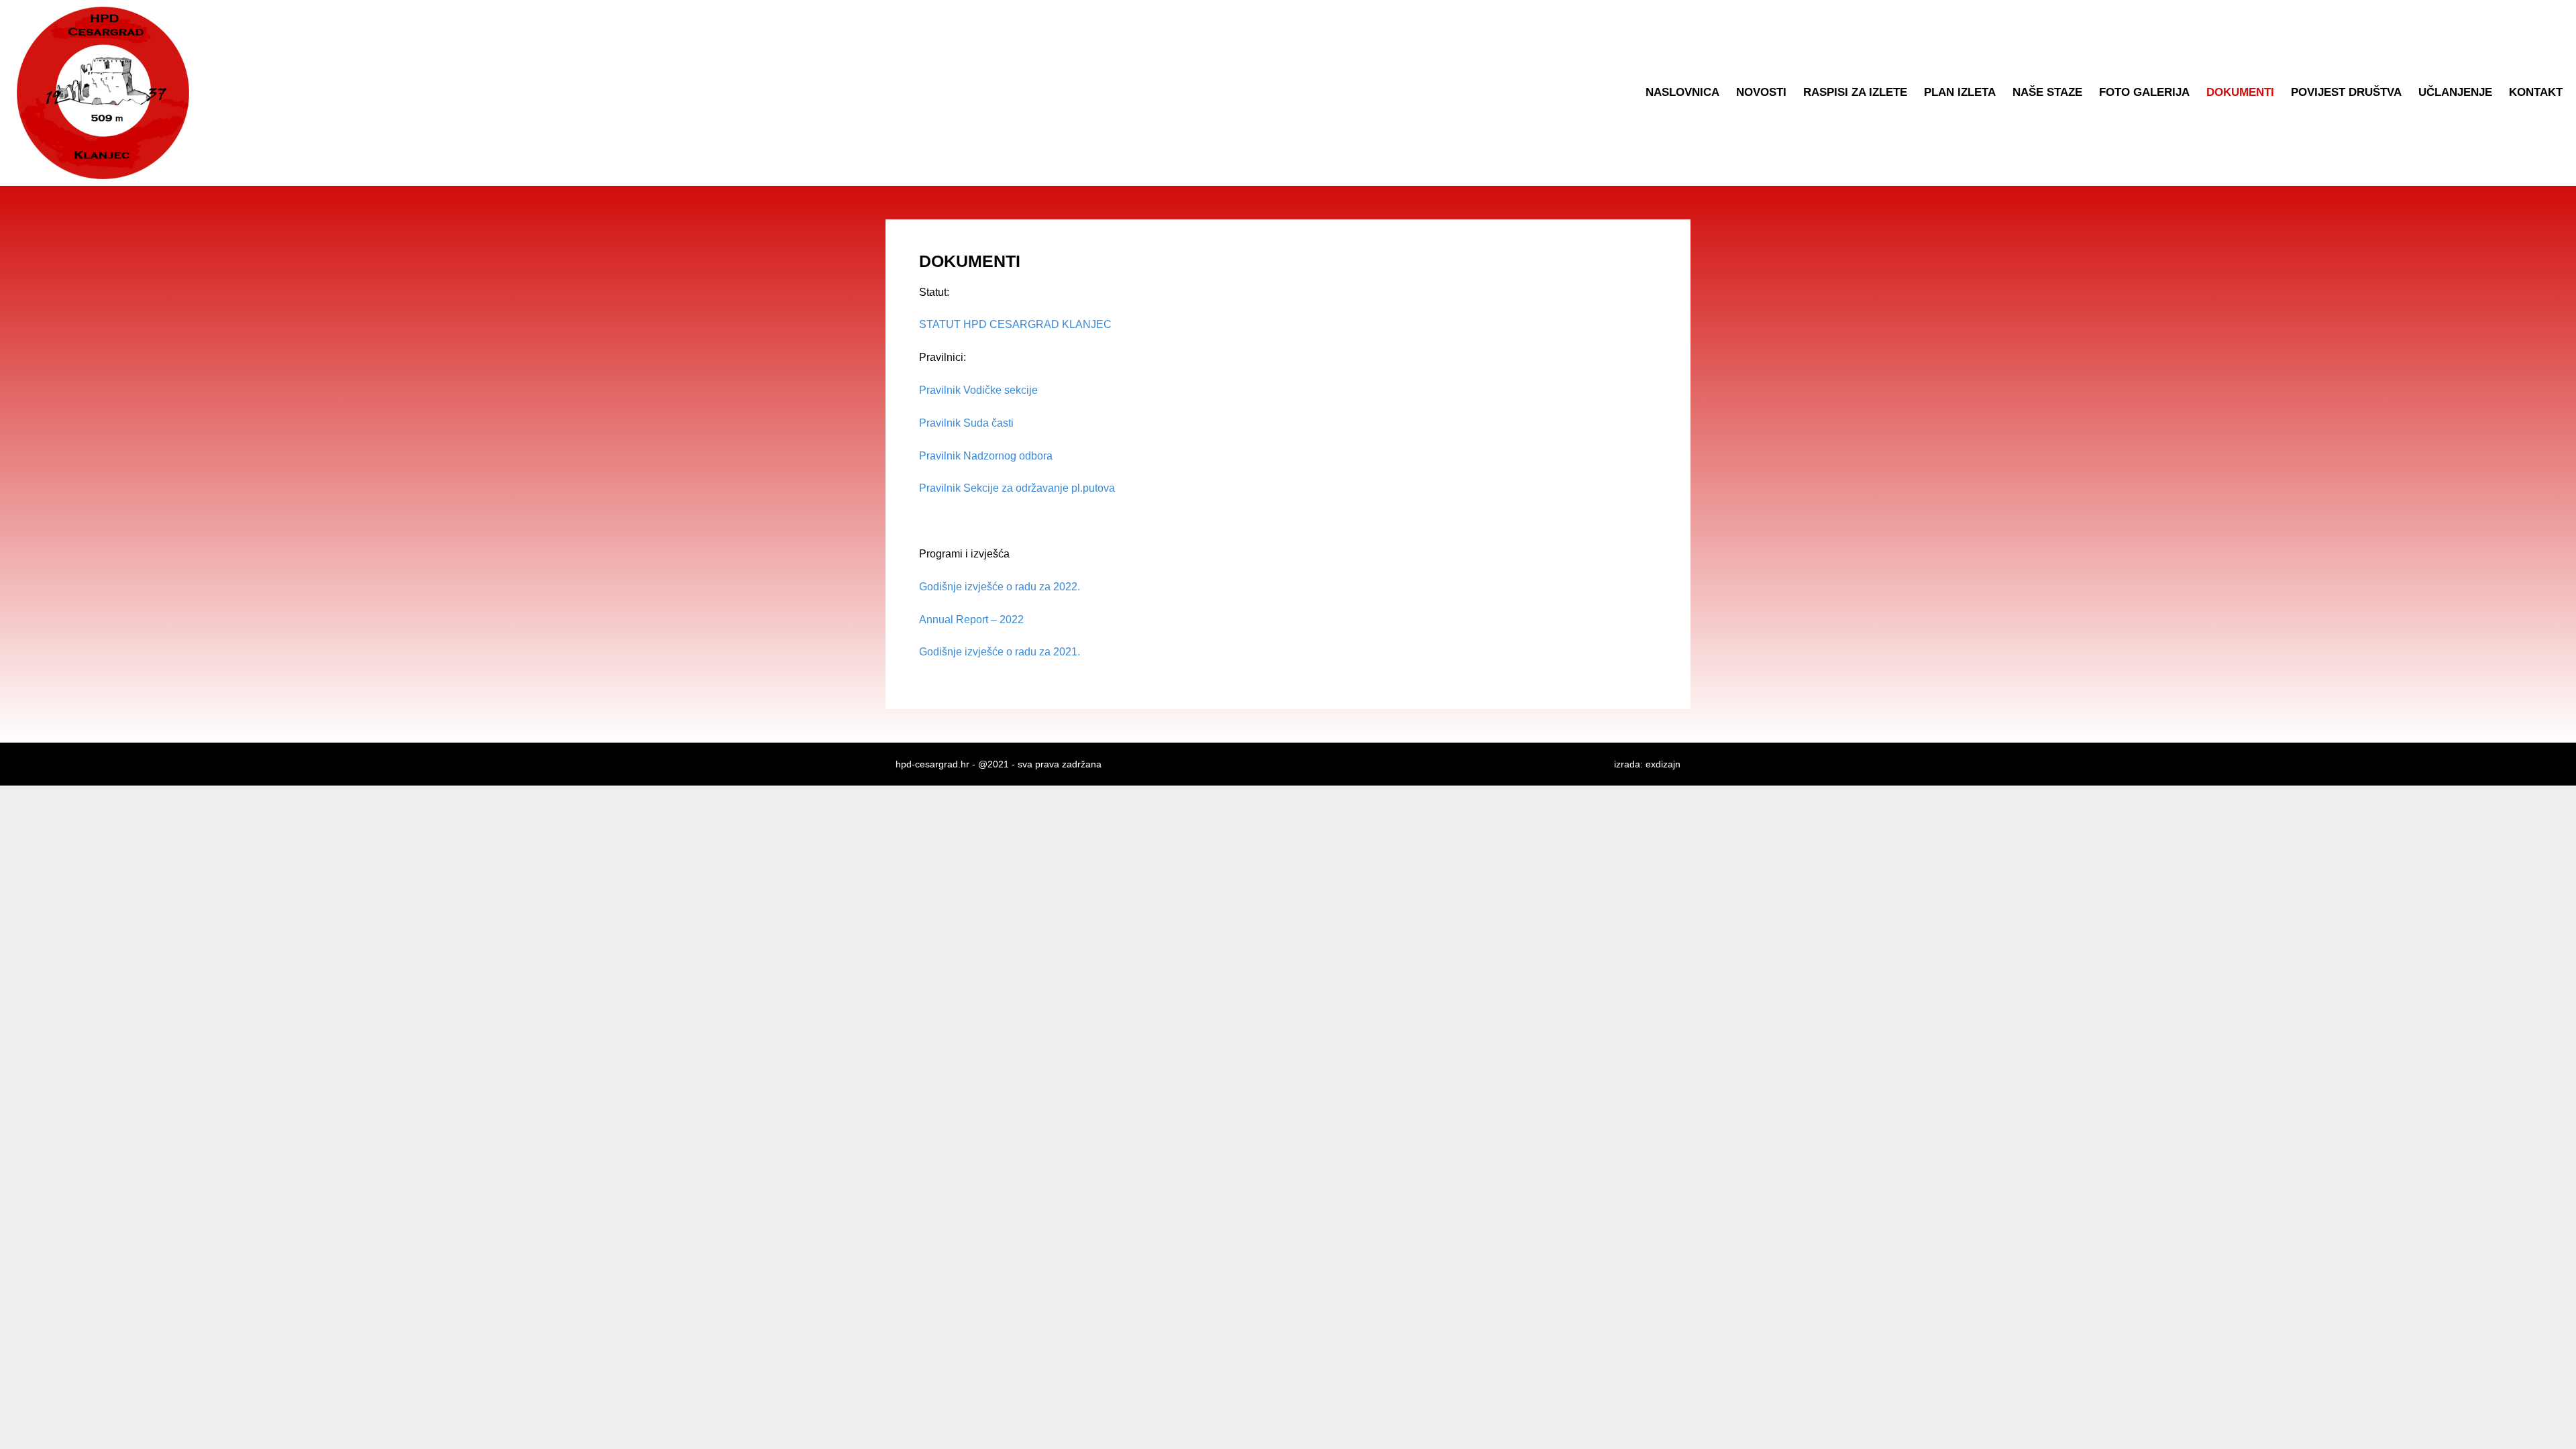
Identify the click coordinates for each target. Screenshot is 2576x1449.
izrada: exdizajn (1647, 764)
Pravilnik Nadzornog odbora (986, 456)
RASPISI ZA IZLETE (1855, 92)
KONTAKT (2536, 92)
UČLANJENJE (2455, 92)
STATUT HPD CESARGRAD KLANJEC (1015, 324)
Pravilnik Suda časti (966, 423)
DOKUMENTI (2240, 92)
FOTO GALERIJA (2144, 92)
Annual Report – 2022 (971, 620)
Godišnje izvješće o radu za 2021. (1000, 652)
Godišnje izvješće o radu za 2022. (1000, 587)
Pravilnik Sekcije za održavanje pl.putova (1017, 488)
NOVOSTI (1761, 92)
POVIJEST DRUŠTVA (2346, 92)
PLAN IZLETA (1960, 92)
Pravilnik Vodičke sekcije (978, 390)
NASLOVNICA (1682, 92)
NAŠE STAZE (2047, 92)
